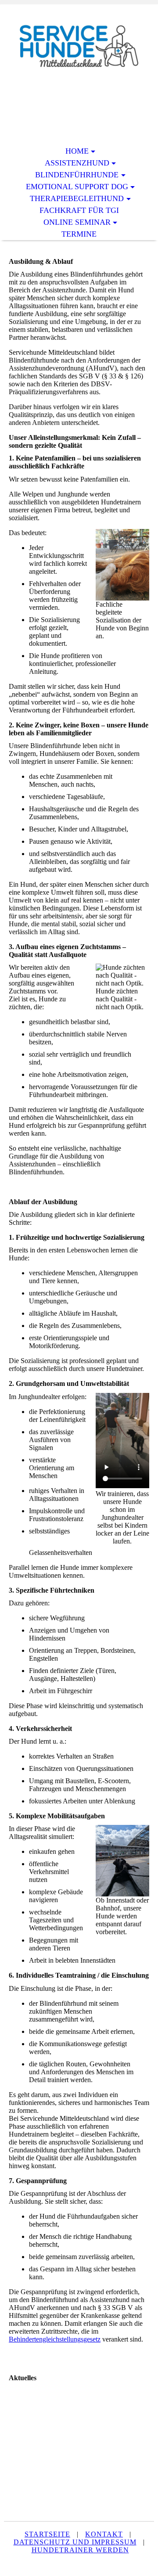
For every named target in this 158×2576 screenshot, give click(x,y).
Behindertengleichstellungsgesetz (55, 2339)
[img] (79, 47)
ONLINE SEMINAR (77, 222)
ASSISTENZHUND (77, 163)
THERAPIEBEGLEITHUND (77, 198)
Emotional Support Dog (77, 187)
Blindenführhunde (77, 175)
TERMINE (79, 234)
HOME (77, 151)
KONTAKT (104, 2534)
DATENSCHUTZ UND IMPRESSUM (75, 2542)
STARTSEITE (47, 2534)
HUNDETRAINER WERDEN (80, 2550)
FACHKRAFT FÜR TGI (79, 210)
